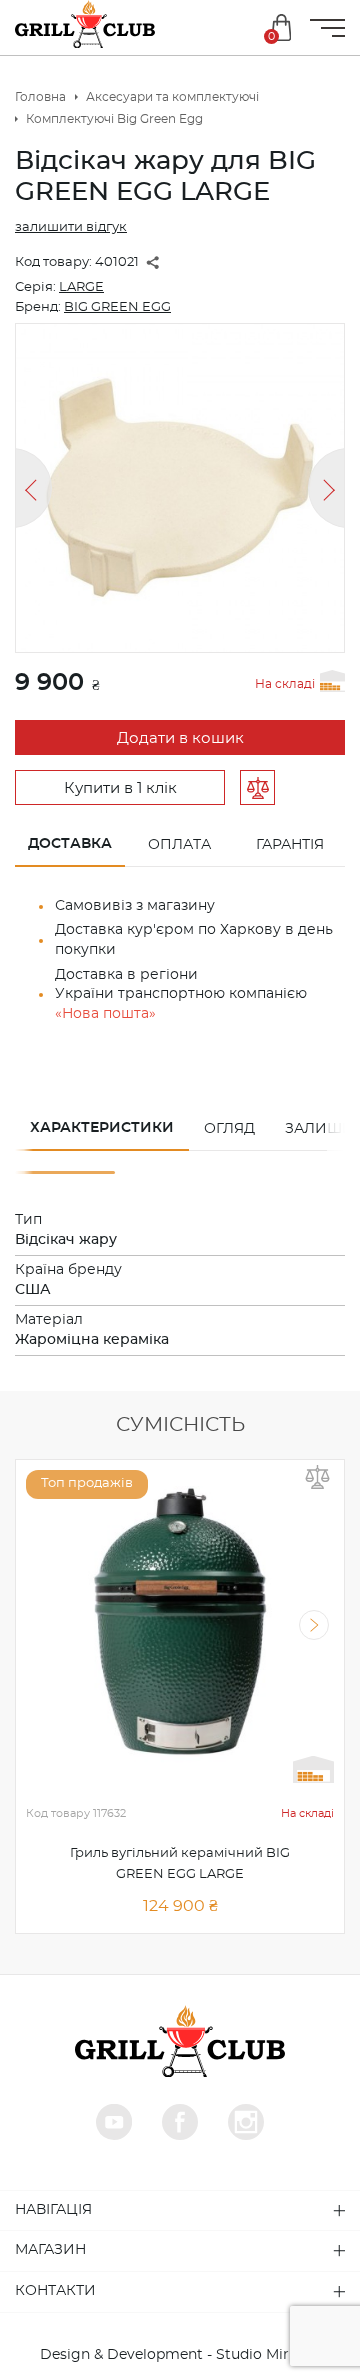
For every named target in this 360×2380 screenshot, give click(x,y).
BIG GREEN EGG (117, 307)
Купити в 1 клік (120, 788)
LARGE (81, 287)
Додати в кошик (180, 738)
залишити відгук (71, 227)
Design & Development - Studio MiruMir (180, 2355)
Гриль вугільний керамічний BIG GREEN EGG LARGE (180, 1864)
